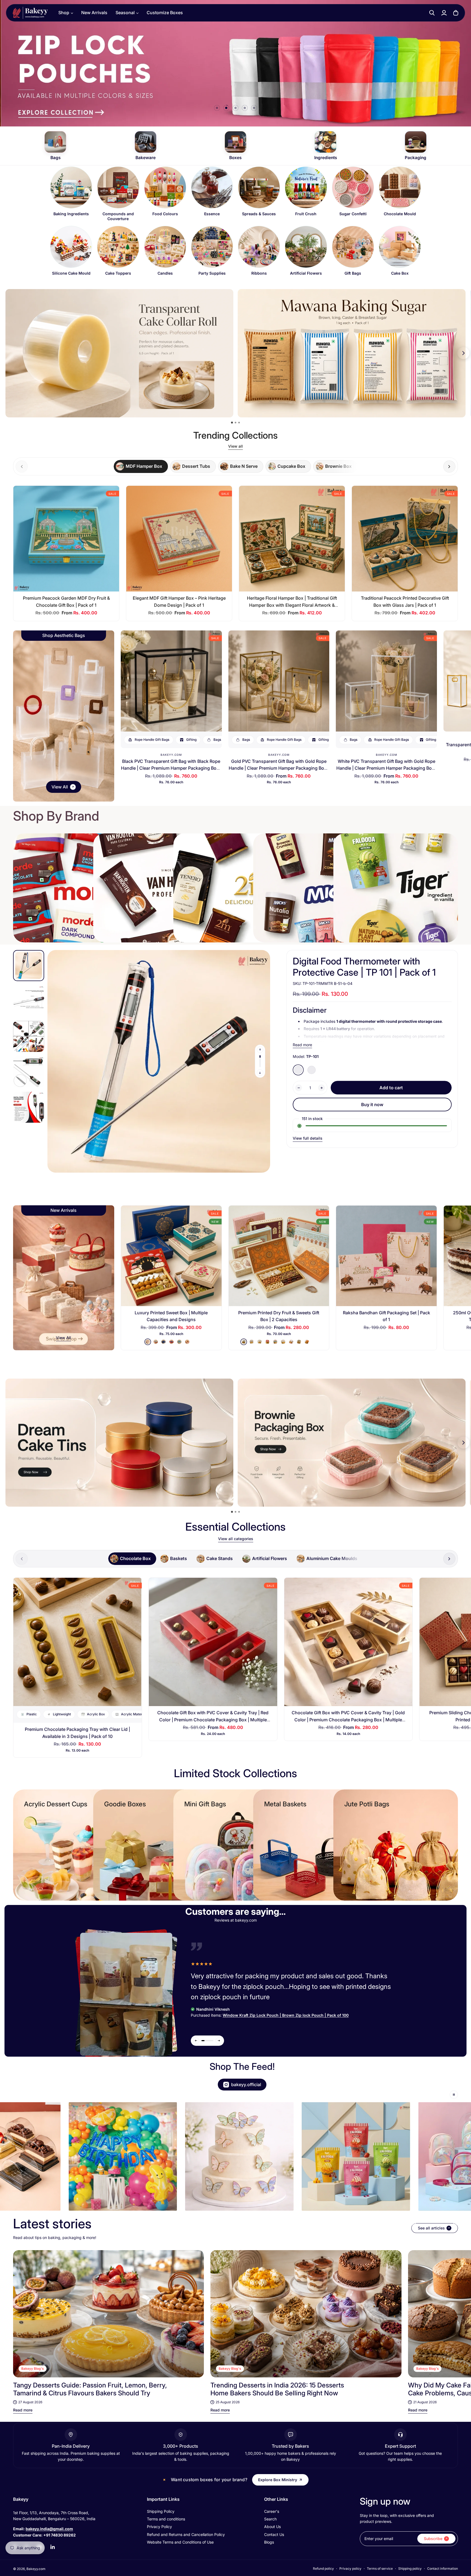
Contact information (443, 2569)
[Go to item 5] (254, 108)
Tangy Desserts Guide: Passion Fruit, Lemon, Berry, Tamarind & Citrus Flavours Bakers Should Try (90, 2389)
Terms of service (380, 2569)
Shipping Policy (161, 2511)
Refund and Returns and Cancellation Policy (186, 2534)
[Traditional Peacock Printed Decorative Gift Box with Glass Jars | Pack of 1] (405, 539)
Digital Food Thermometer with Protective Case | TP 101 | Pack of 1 (364, 967)
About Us (272, 2527)
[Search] (432, 13)
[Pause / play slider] (454, 2095)
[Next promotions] (463, 353)
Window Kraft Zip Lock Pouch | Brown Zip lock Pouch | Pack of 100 (286, 2015)
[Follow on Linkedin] (53, 2547)
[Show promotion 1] (232, 422)
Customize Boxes (165, 13)
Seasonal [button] (125, 13)
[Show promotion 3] (239, 423)
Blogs (269, 2542)
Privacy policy (350, 2569)
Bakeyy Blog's (33, 2369)
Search (270, 2519)
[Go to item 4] (245, 108)
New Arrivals (94, 13)
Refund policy (323, 2569)
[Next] (449, 2314)
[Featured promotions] (352, 1443)
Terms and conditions (166, 2519)
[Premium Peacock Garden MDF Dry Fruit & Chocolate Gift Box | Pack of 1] (66, 539)
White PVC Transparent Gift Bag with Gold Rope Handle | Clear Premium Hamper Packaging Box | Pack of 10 (387, 768)
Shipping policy (410, 2569)
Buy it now (372, 1105)
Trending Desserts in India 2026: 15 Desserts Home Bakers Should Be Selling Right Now (277, 2389)
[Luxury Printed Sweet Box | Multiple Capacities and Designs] (171, 1256)
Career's (272, 2511)
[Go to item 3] (235, 108)
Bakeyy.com (171, 755)
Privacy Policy (159, 2527)
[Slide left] (260, 1050)
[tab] (141, 466)
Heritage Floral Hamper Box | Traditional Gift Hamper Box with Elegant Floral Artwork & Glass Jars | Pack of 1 (292, 605)
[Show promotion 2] (235, 423)
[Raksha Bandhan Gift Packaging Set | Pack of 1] (386, 1256)
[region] (235, 224)
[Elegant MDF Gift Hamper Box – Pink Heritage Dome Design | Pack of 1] (179, 539)
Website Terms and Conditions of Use (180, 2542)
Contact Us (274, 2534)
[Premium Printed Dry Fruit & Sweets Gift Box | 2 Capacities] (279, 1256)
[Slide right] (449, 467)
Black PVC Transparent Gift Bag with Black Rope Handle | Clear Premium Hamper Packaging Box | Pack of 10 (171, 768)
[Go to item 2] (226, 108)
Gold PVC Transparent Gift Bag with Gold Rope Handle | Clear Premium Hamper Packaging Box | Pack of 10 (279, 768)
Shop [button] (64, 13)
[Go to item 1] (217, 108)
